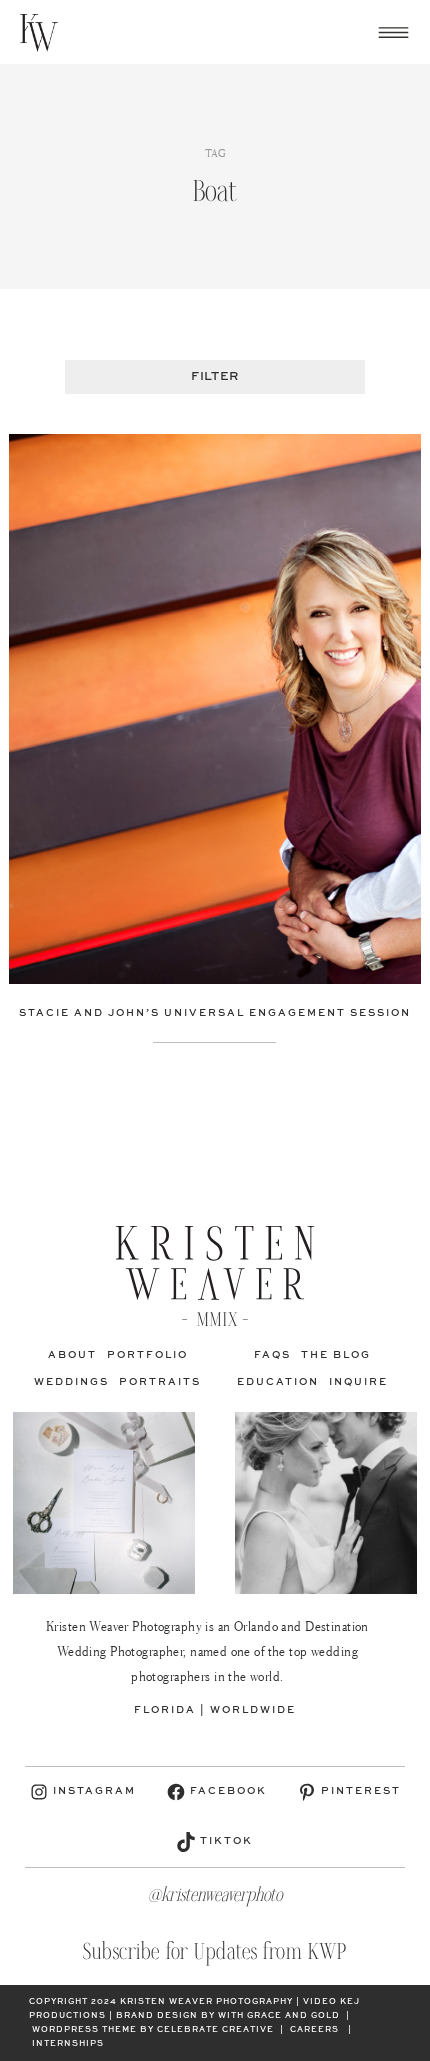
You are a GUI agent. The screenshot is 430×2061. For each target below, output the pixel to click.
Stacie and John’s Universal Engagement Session (215, 1013)
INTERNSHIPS (68, 2044)
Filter (214, 377)
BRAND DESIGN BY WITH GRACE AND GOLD (228, 2016)
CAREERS (314, 2030)
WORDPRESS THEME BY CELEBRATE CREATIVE (153, 2030)
